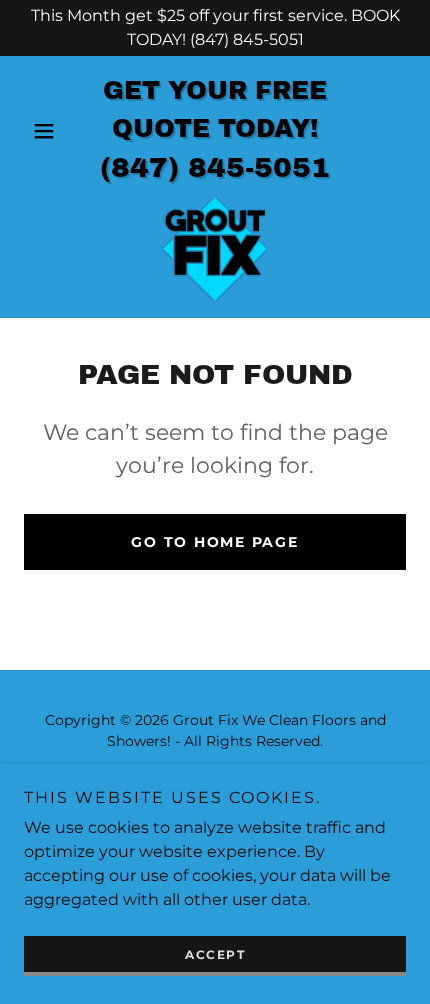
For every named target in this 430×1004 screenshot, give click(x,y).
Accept (215, 954)
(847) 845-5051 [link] (215, 167)
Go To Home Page (214, 542)
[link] (215, 249)
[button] (52, 131)
